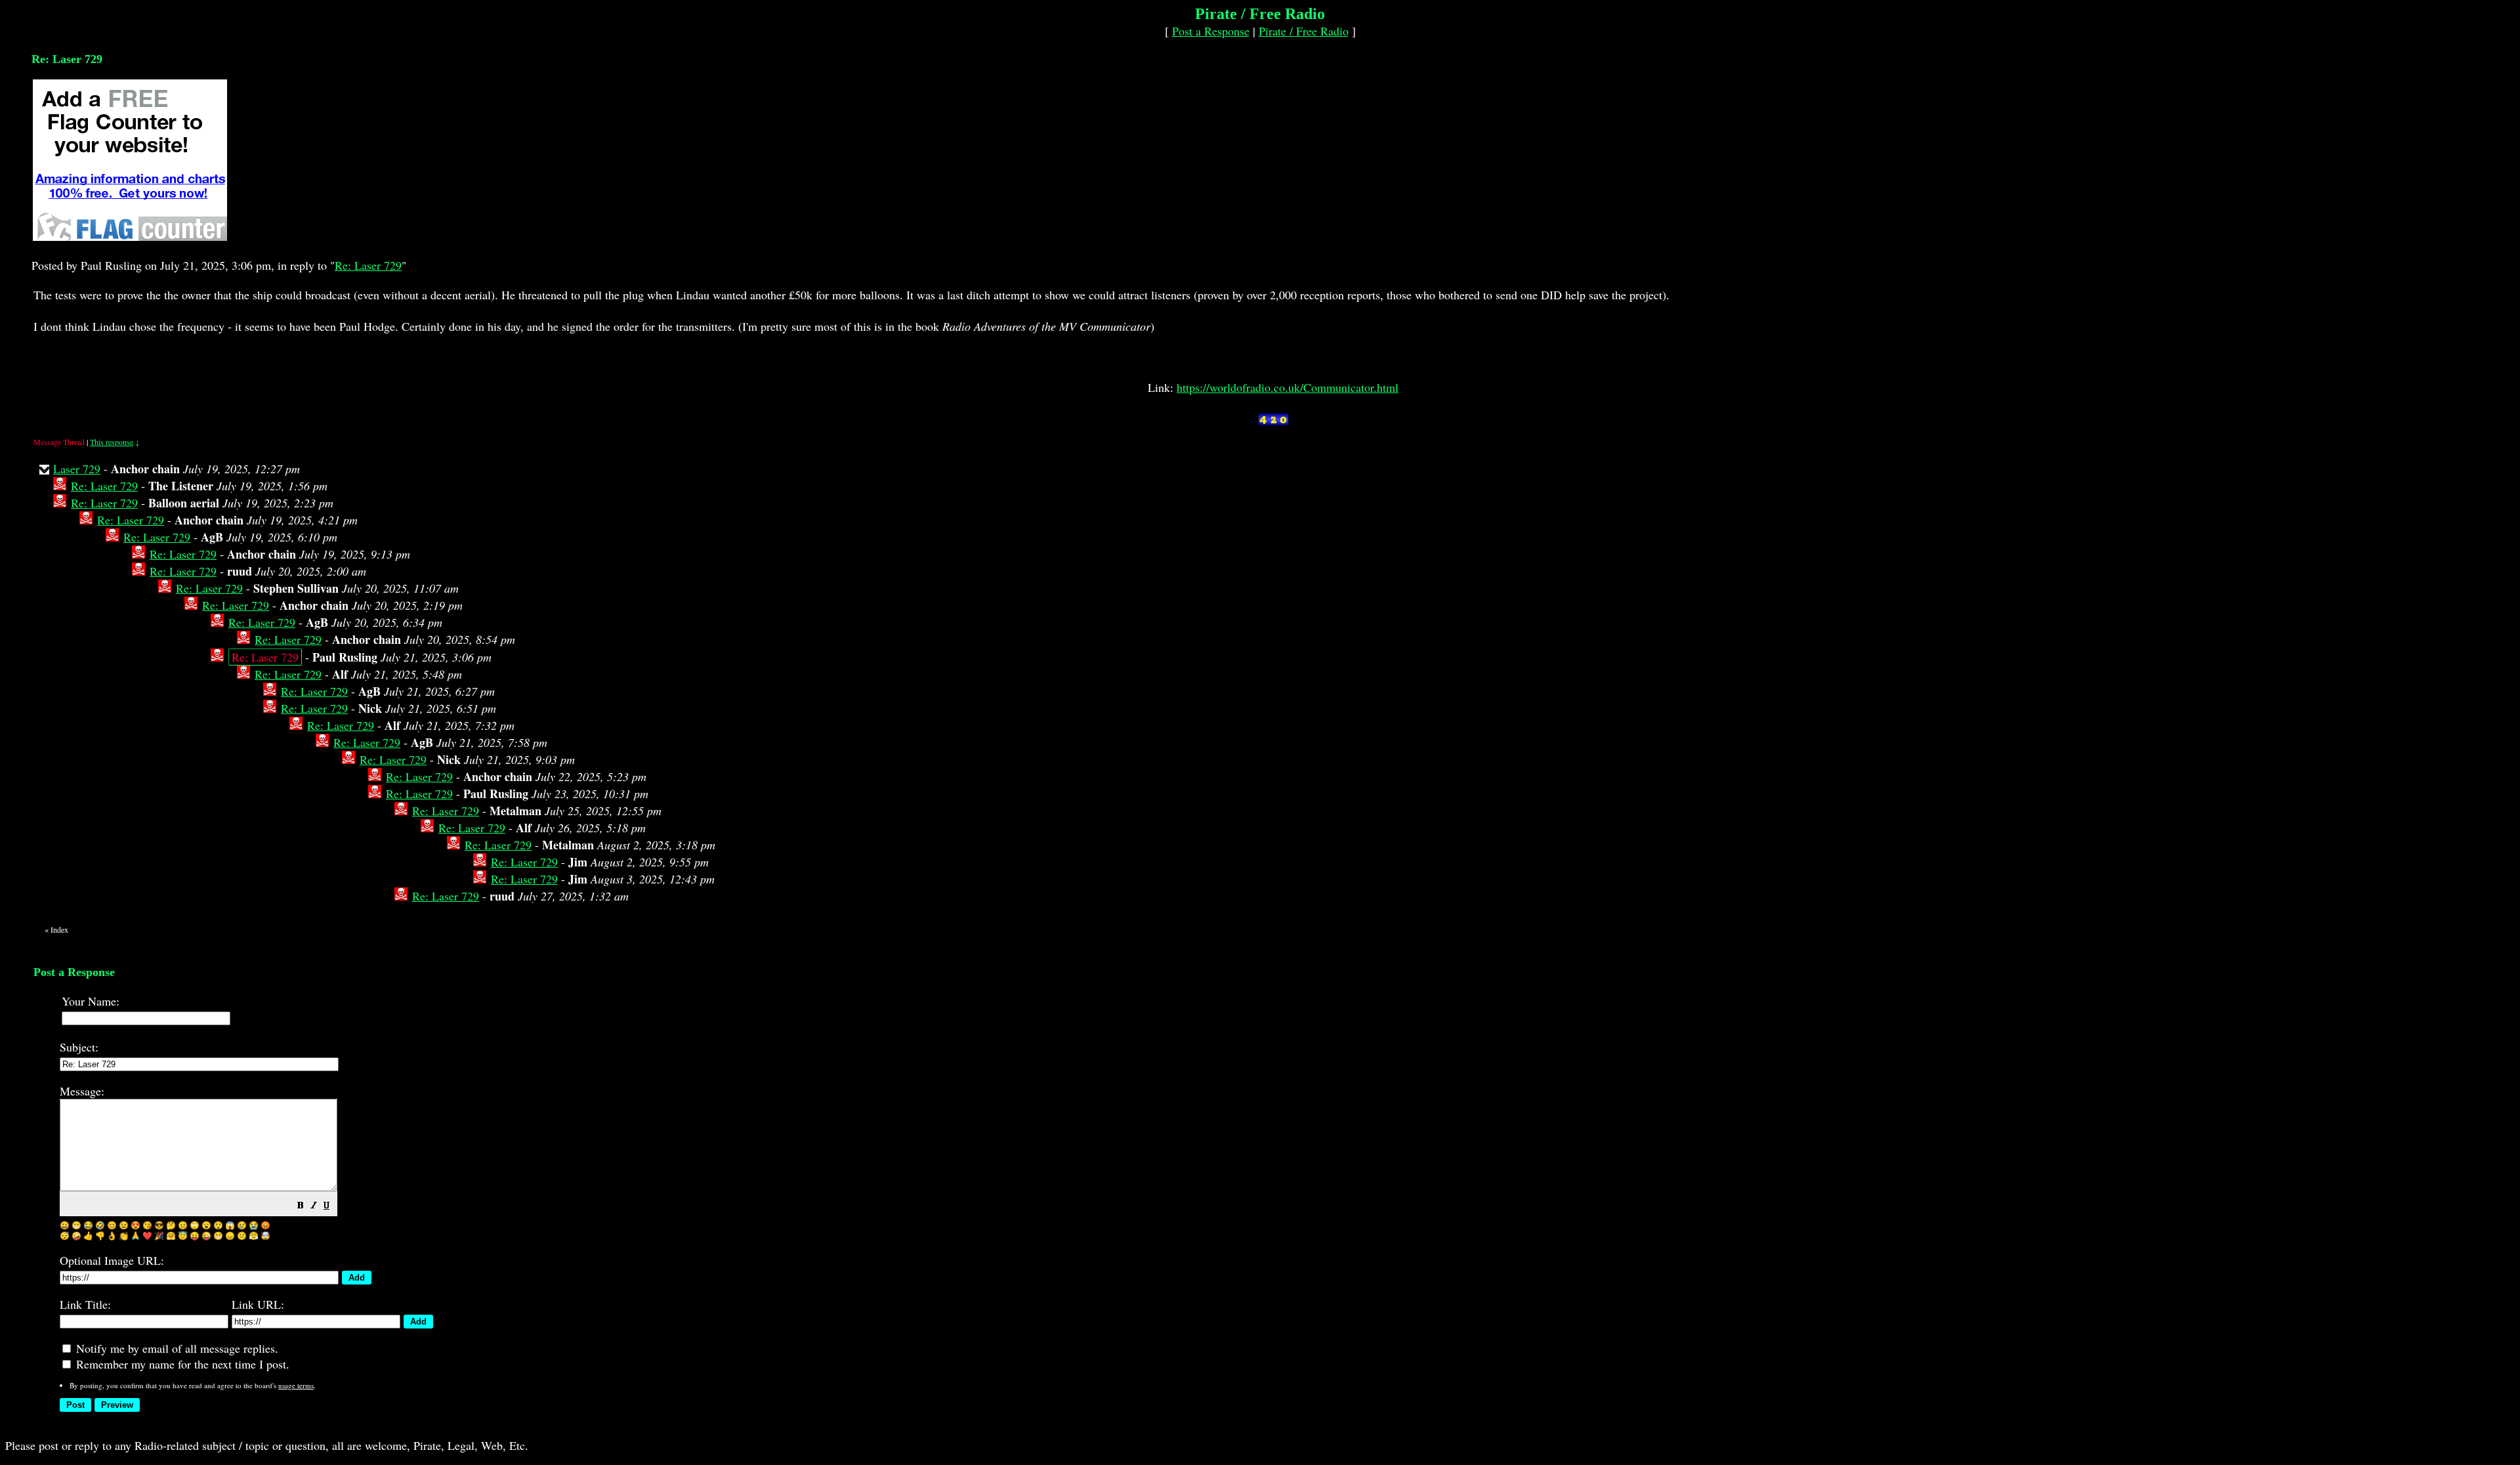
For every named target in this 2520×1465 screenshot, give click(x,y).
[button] (301, 1206)
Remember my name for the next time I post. (181, 1364)
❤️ (147, 1235)
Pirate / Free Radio (1304, 31)
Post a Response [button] (1211, 31)
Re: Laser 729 (368, 265)
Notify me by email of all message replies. (176, 1348)
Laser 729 (77, 469)
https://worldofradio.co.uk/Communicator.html (1288, 387)
